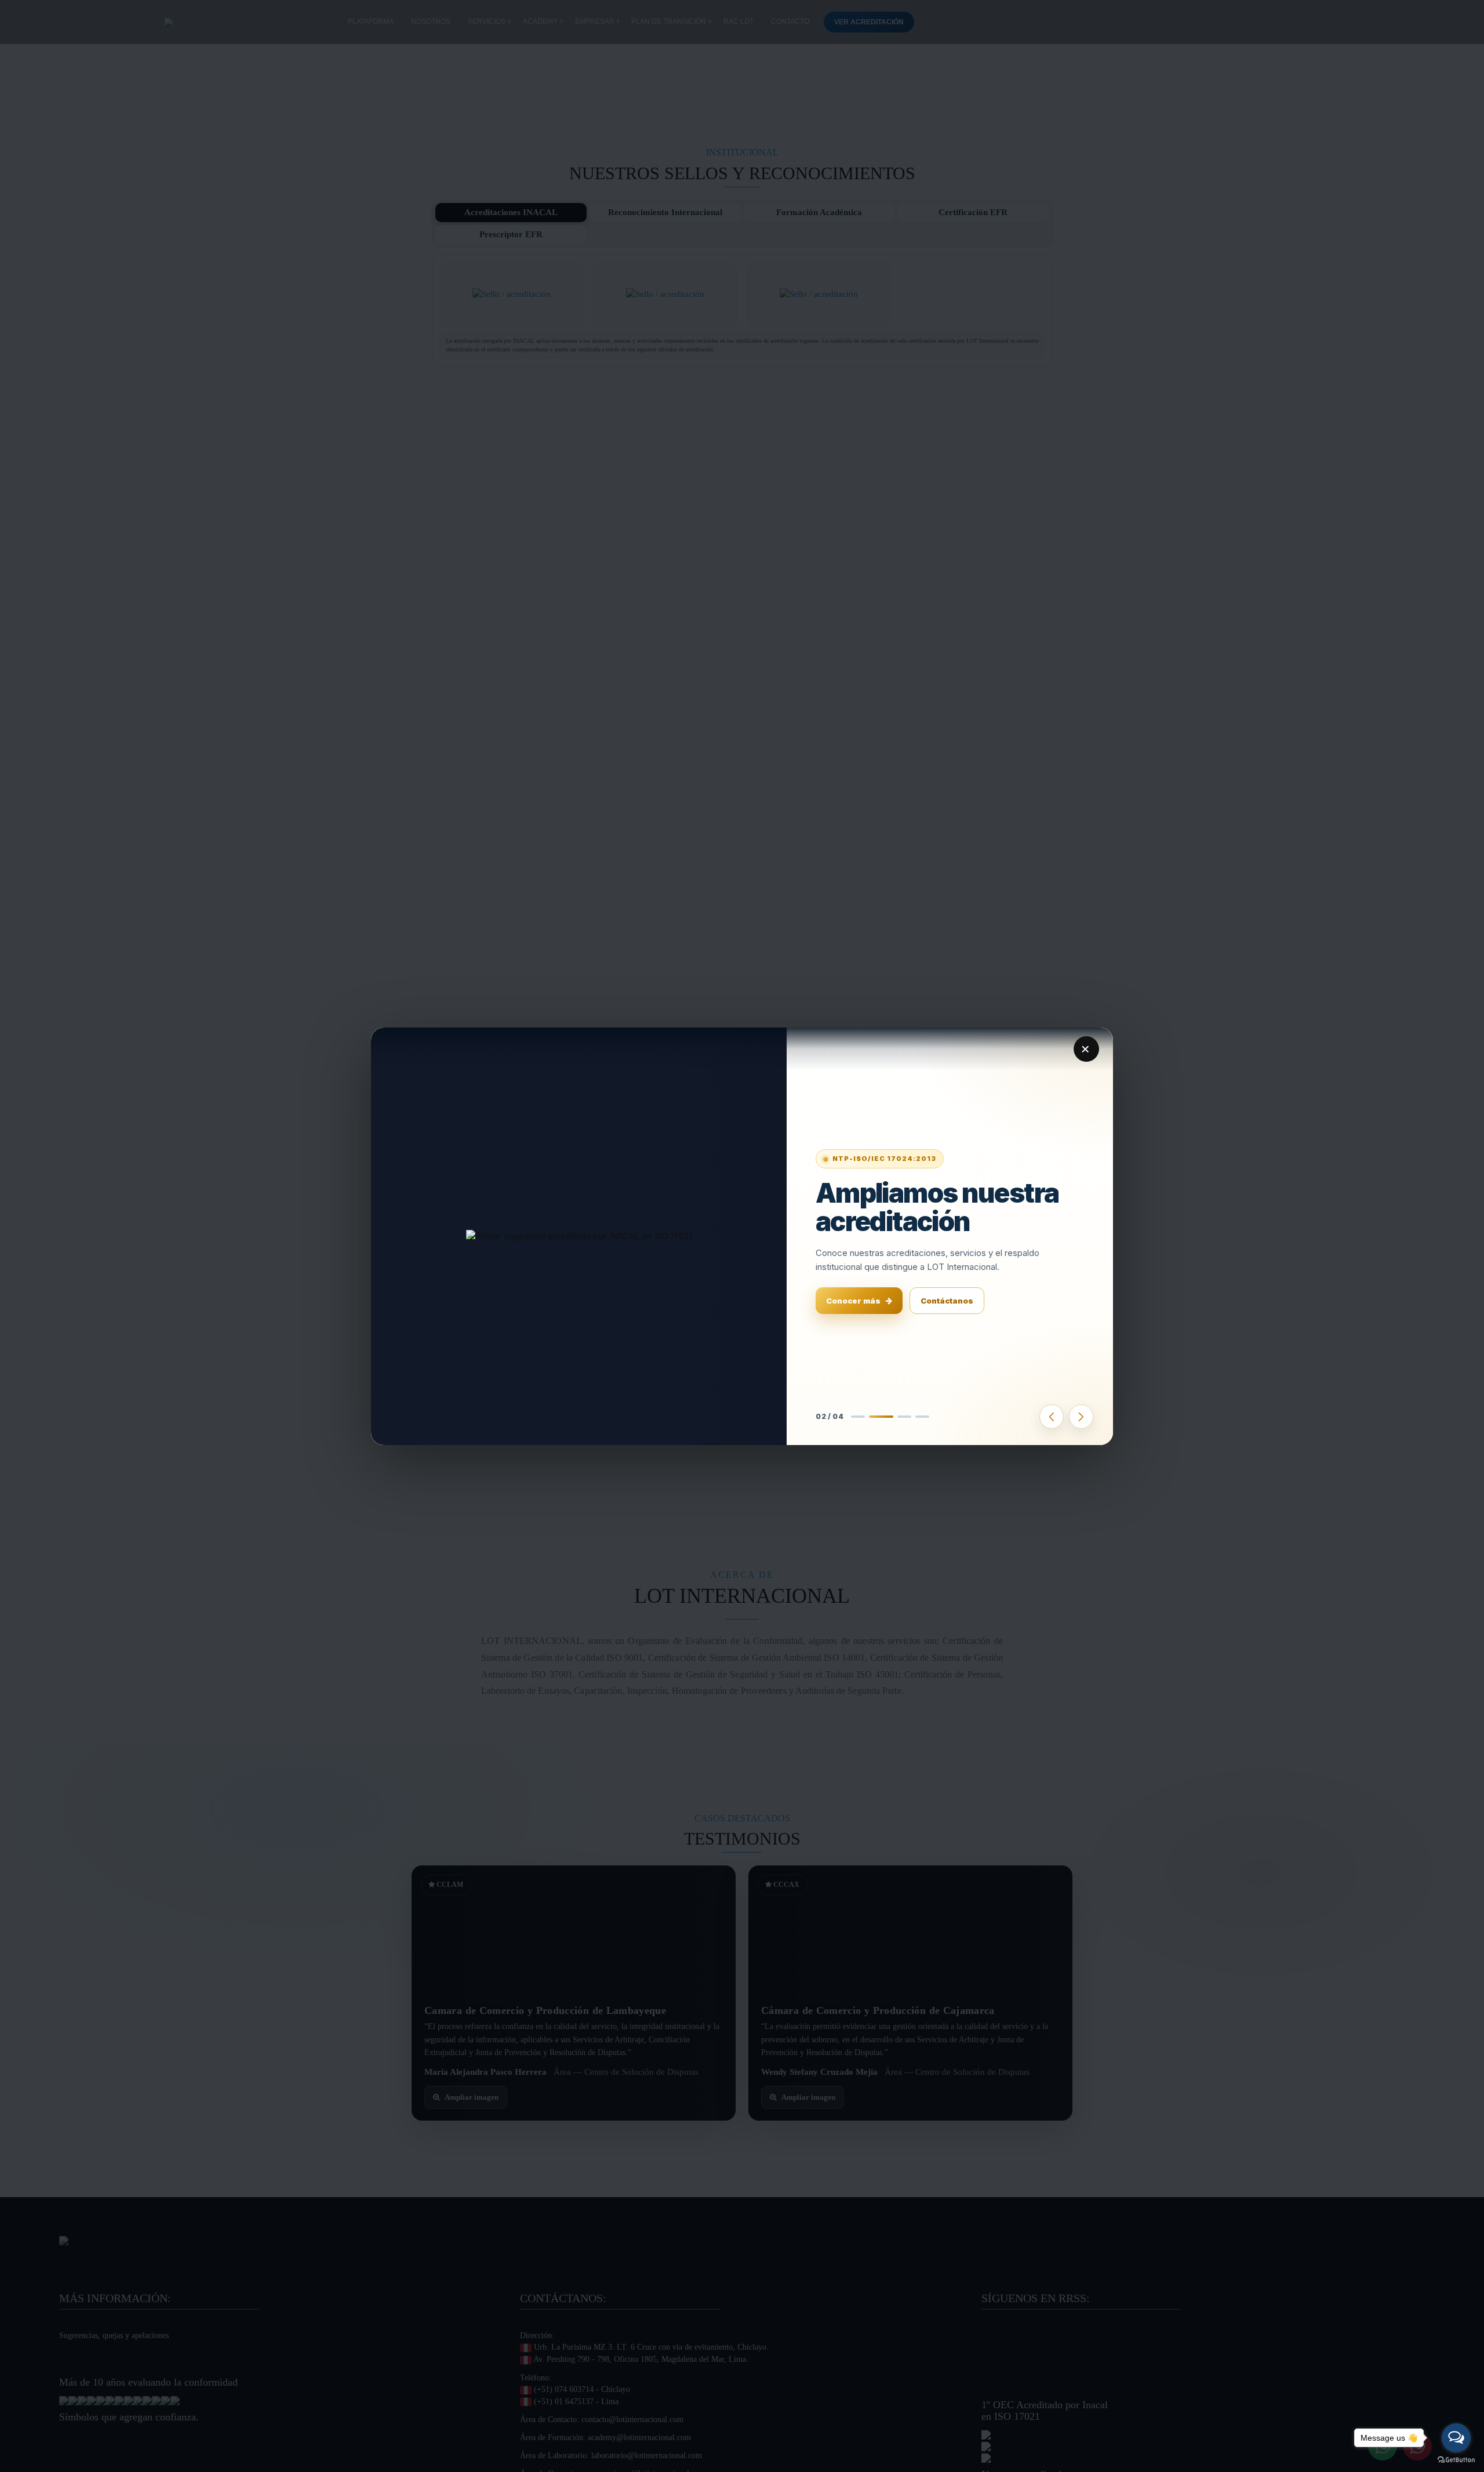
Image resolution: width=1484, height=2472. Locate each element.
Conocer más (853, 1301)
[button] (859, 1417)
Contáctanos (947, 1301)
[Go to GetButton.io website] (1456, 2460)
